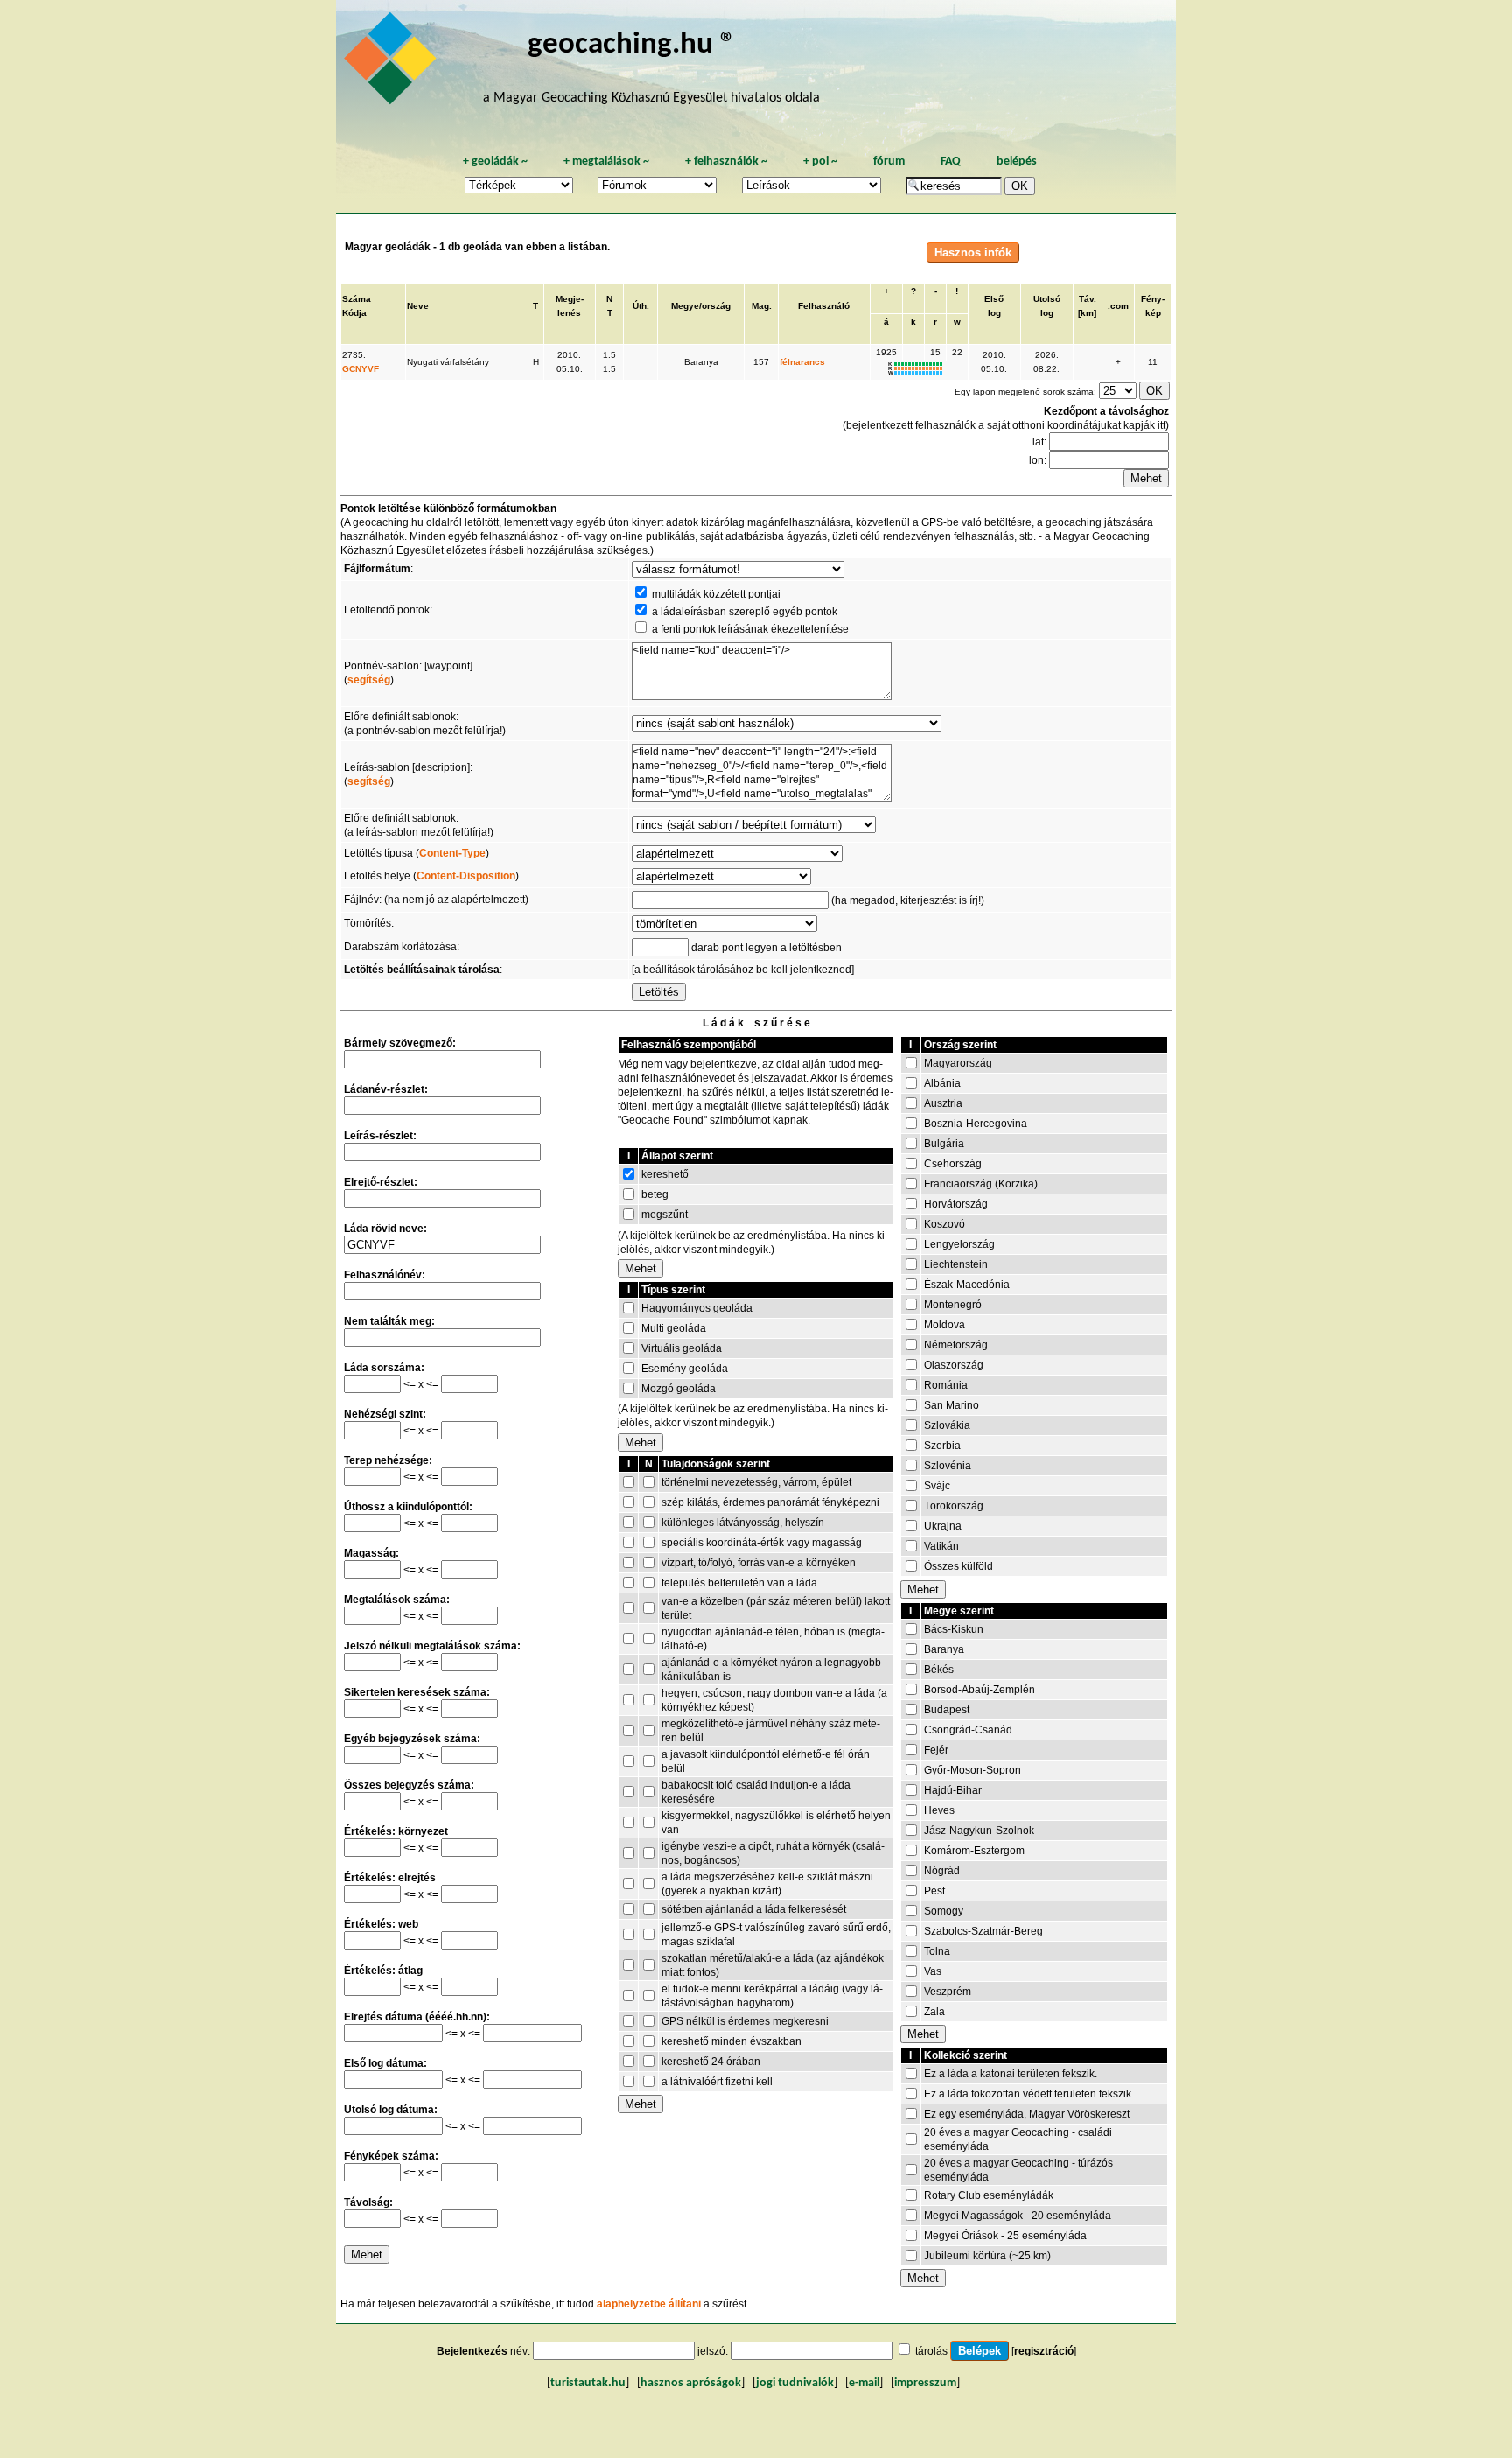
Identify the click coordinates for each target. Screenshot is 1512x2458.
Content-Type (452, 853)
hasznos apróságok (691, 2383)
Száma (357, 299)
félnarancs (802, 362)
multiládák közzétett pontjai (716, 594)
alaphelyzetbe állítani (649, 2304)
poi (820, 161)
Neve (418, 306)
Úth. (641, 306)
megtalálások (606, 161)
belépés (1017, 161)
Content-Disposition (466, 876)
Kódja (354, 313)
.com (1118, 306)
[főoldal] (393, 63)
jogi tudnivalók (795, 2383)
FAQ (951, 161)
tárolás (931, 2351)
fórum (889, 161)
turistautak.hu (588, 2383)
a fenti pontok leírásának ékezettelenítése (750, 629)
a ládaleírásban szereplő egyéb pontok (745, 612)
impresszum (925, 2383)
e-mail (864, 2383)
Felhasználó (824, 306)
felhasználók (726, 161)
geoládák (495, 161)
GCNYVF (360, 369)
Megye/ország (701, 306)
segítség (369, 680)
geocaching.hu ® (632, 45)
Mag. (762, 306)
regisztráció (1044, 2351)
